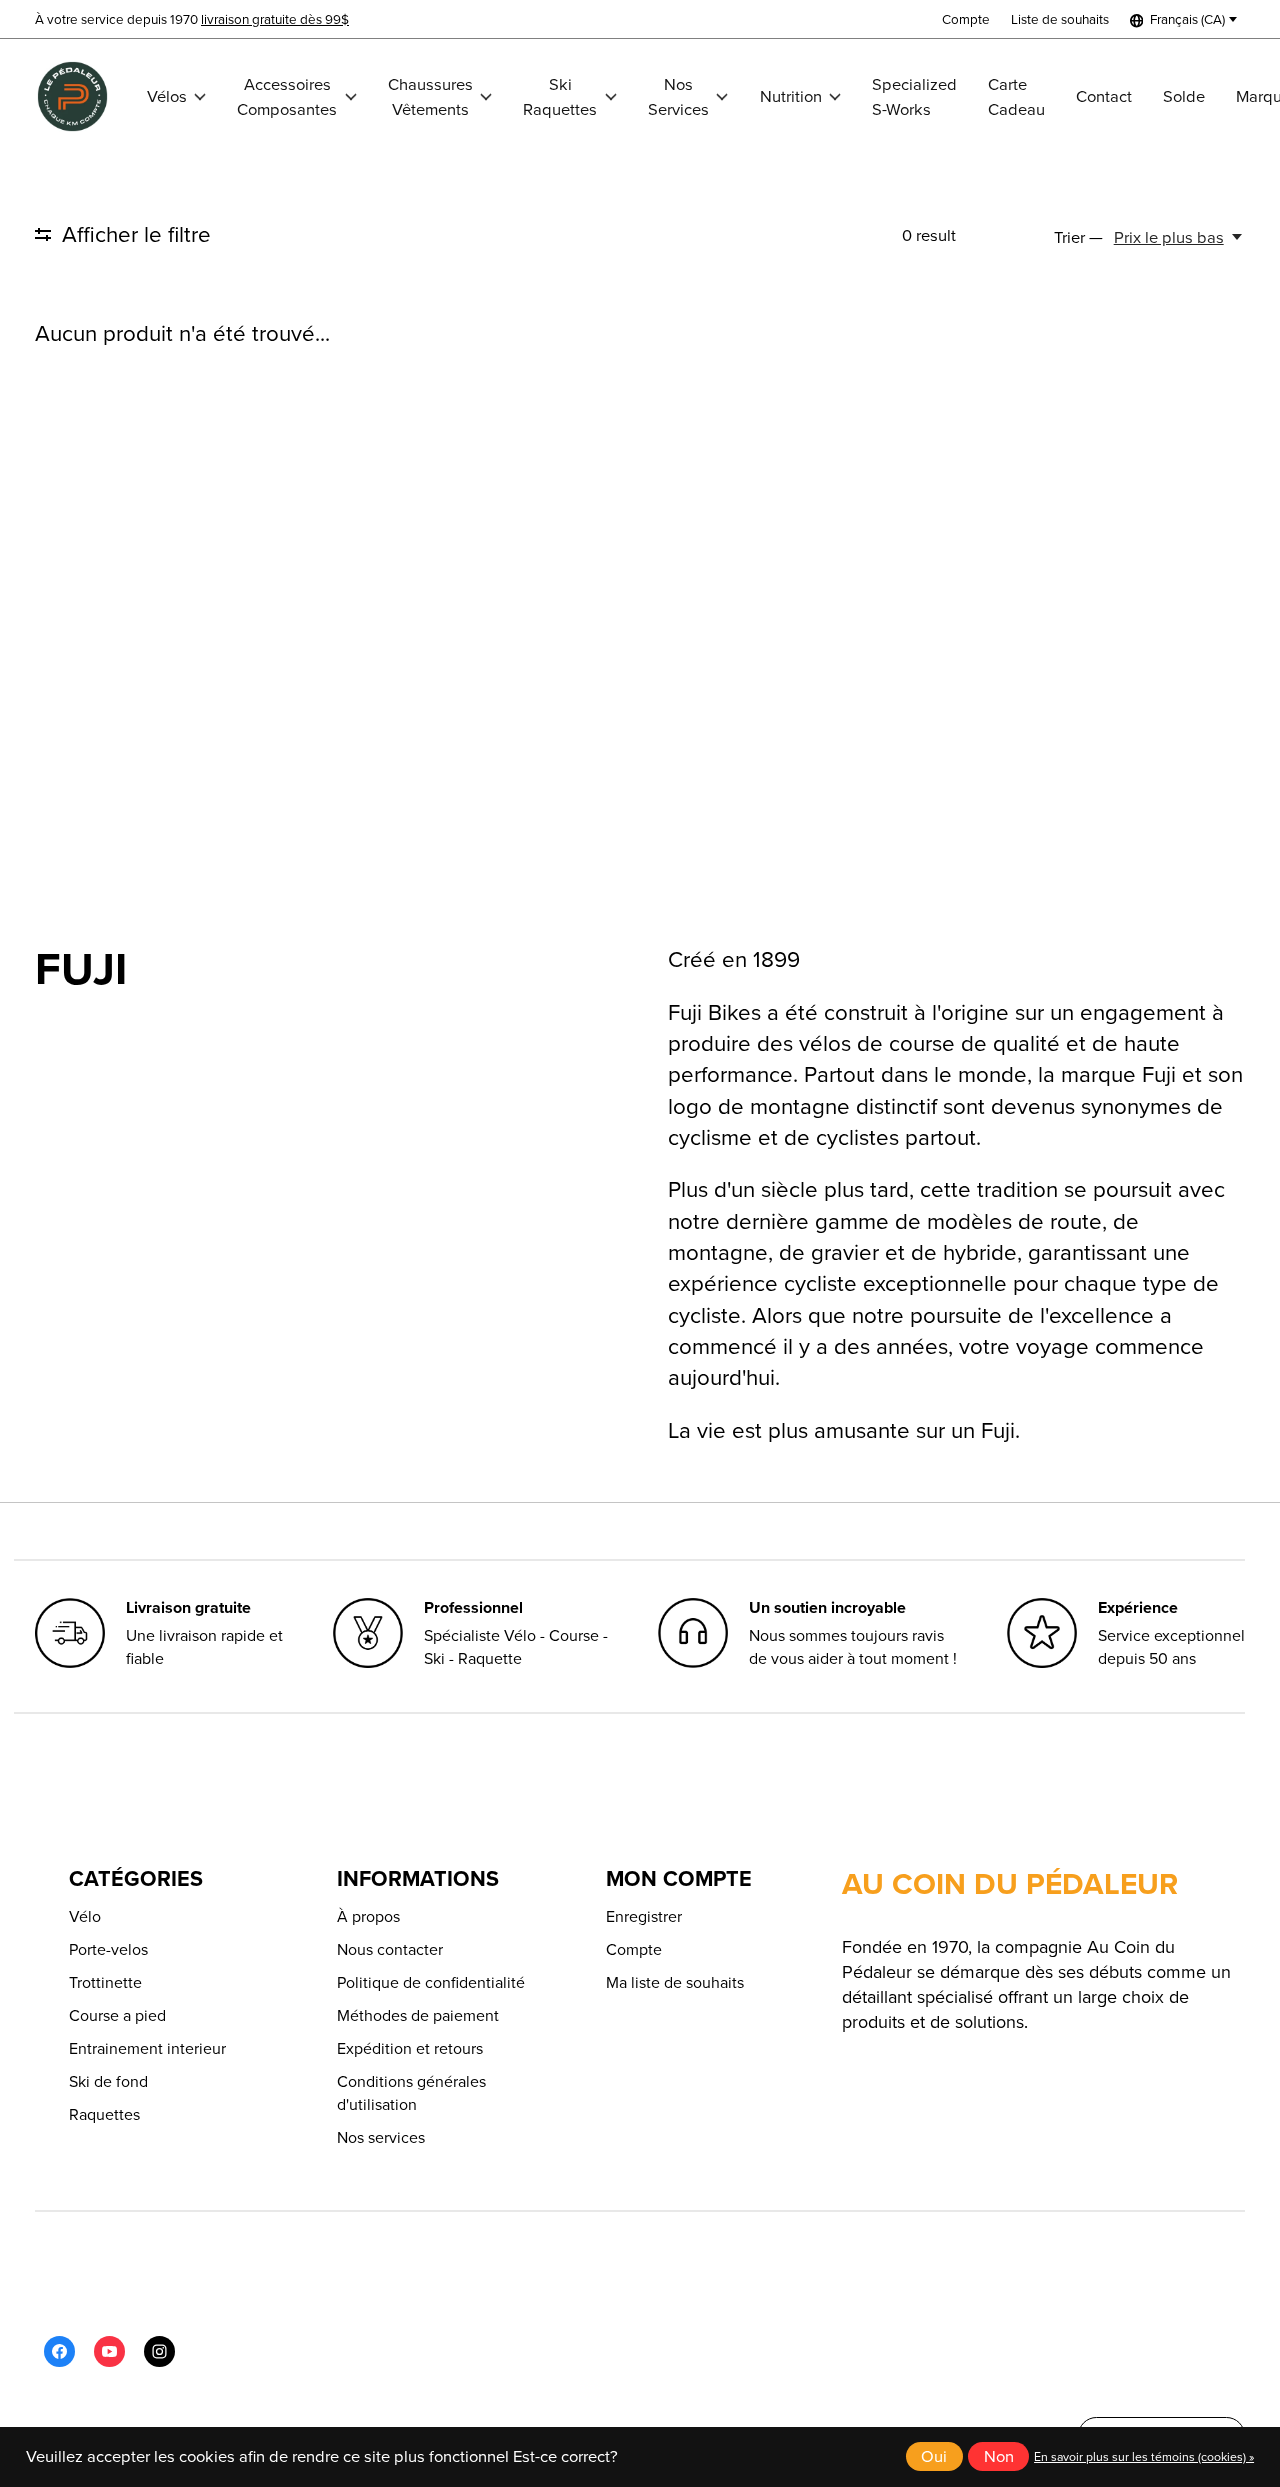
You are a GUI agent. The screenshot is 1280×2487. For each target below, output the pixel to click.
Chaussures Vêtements (430, 97)
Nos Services (678, 97)
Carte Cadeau (1016, 97)
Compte (634, 1949)
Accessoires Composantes (287, 97)
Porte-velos (108, 1949)
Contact (1104, 96)
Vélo (85, 1916)
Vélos (167, 96)
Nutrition (791, 96)
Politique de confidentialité (431, 1982)
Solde (1184, 96)
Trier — (1078, 237)
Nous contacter (390, 1949)
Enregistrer (644, 1916)
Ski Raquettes (560, 97)
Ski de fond (108, 2081)
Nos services (381, 2137)
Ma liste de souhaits (675, 1982)
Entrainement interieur (147, 2048)
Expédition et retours (410, 2048)
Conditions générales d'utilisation (411, 2093)
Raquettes (104, 2114)
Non (999, 2456)
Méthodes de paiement (418, 2015)
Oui (934, 2456)
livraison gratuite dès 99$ (275, 19)
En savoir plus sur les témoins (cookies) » (1144, 2457)
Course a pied (117, 2015)
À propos (368, 1916)
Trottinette (105, 1982)
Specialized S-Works (914, 97)
